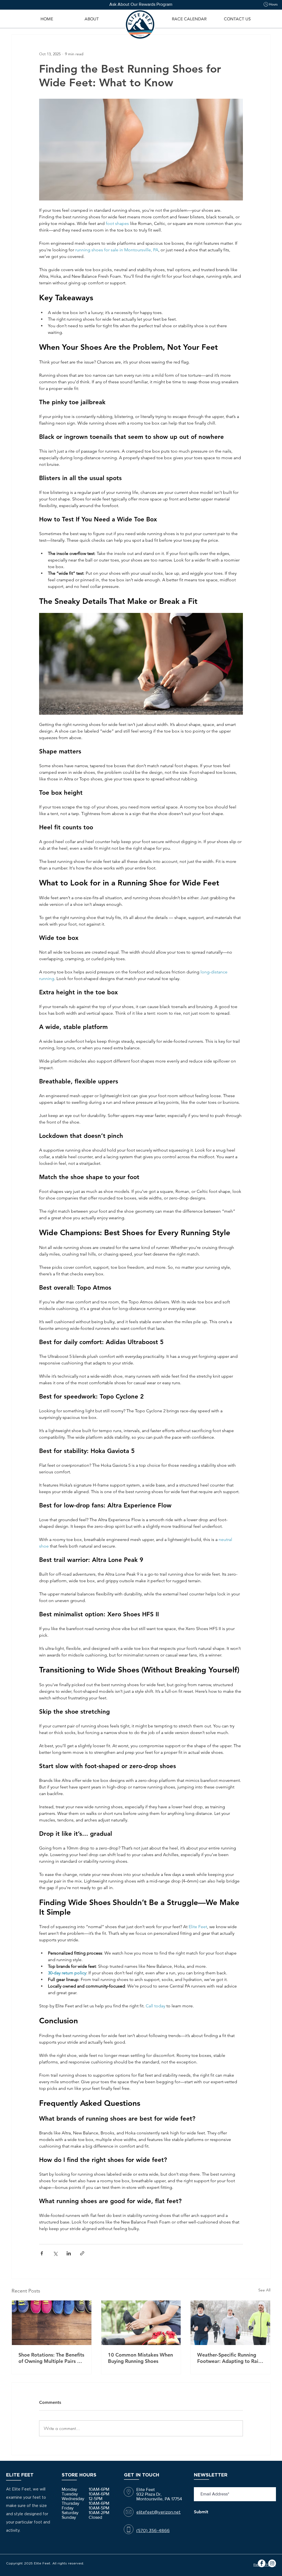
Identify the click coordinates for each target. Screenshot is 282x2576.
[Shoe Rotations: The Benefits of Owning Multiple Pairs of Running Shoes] (52, 2323)
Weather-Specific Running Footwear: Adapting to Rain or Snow (229, 2358)
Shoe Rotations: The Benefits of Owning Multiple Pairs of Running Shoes (51, 2358)
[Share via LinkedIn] (69, 2253)
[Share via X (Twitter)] (55, 2253)
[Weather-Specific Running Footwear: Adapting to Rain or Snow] (230, 2323)
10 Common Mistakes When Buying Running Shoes (140, 2358)
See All (264, 2290)
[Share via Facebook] (42, 2253)
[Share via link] (82, 2253)
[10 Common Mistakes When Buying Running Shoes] (141, 2323)
